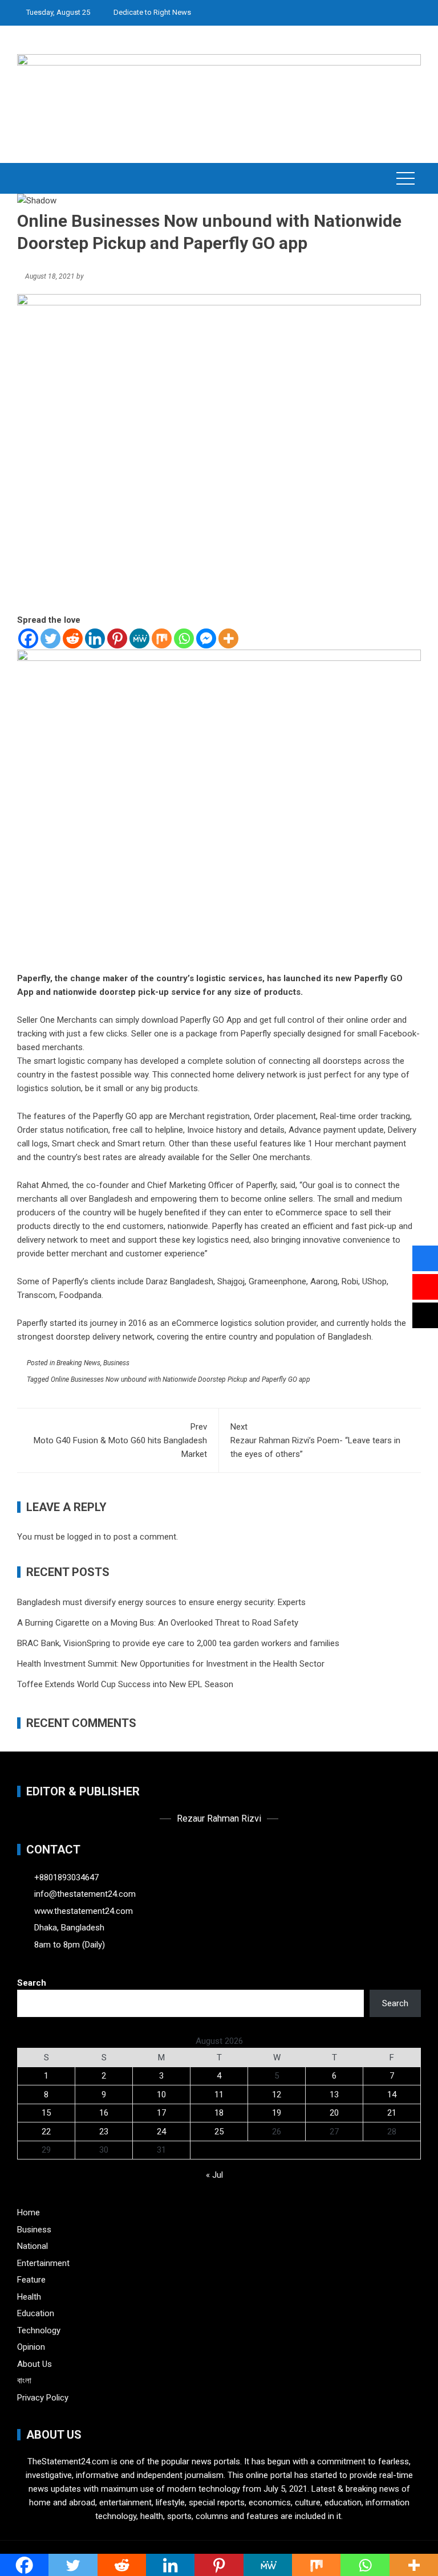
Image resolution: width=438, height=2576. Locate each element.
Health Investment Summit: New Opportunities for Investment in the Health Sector (171, 1664)
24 (161, 2132)
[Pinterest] (117, 638)
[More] (228, 638)
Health (29, 2297)
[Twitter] (50, 638)
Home (29, 2212)
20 (334, 2113)
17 (161, 2113)
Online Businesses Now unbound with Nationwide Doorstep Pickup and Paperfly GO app (181, 1379)
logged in (84, 1537)
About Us (35, 2364)
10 (161, 2095)
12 (277, 2095)
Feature (31, 2280)
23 (104, 2132)
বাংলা (24, 2381)
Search (32, 1983)
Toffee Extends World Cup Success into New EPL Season (125, 1684)
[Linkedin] (95, 638)
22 (46, 2132)
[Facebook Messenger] (206, 638)
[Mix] (162, 638)
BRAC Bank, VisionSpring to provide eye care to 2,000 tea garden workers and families (178, 1643)
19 (277, 2113)
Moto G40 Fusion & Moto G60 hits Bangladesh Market (120, 1440)
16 (104, 2113)
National (33, 2246)
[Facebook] (28, 638)
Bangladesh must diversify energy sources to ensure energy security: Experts (161, 1602)
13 (334, 2095)
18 (219, 2113)
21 (392, 2113)
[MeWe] (139, 638)
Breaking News (78, 1363)
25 (219, 2132)
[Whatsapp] (184, 638)
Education (36, 2313)
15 (46, 2113)
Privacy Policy (43, 2398)
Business (116, 1363)
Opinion (31, 2347)
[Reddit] (73, 638)
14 (392, 2095)
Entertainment (43, 2263)
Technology (39, 2330)
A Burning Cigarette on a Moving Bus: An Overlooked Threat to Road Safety (158, 1623)
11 (219, 2095)
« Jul (214, 2175)
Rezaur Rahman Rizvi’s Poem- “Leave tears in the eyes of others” (315, 1440)
